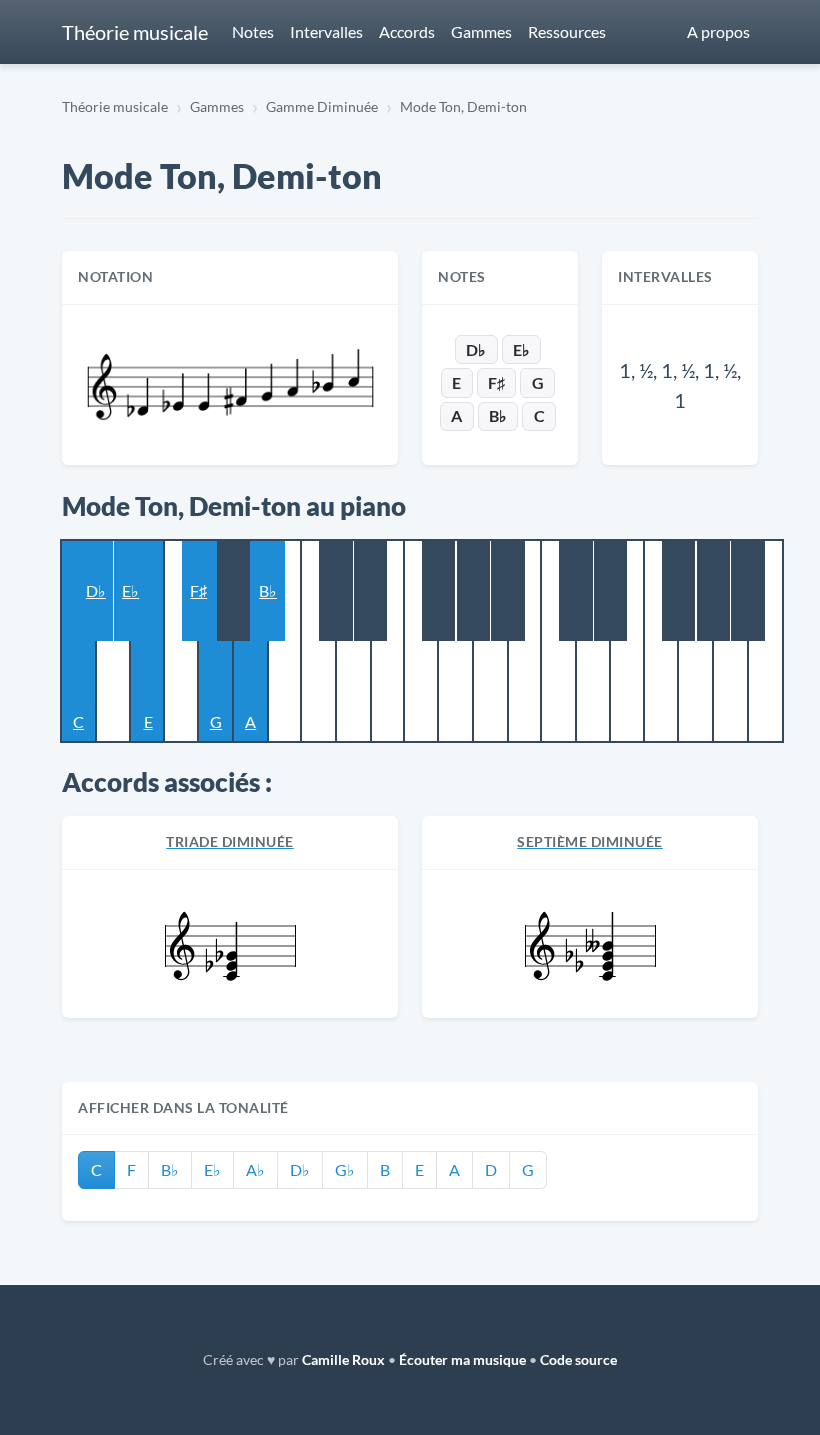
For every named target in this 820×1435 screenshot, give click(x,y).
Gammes (481, 31)
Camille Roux (343, 1359)
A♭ (255, 1169)
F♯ (496, 382)
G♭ (345, 1169)
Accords (407, 31)
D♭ (476, 349)
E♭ (521, 349)
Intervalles (326, 31)
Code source (578, 1359)
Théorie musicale (135, 32)
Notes (253, 31)
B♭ (498, 415)
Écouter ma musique (462, 1359)
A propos (718, 31)
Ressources (567, 31)
